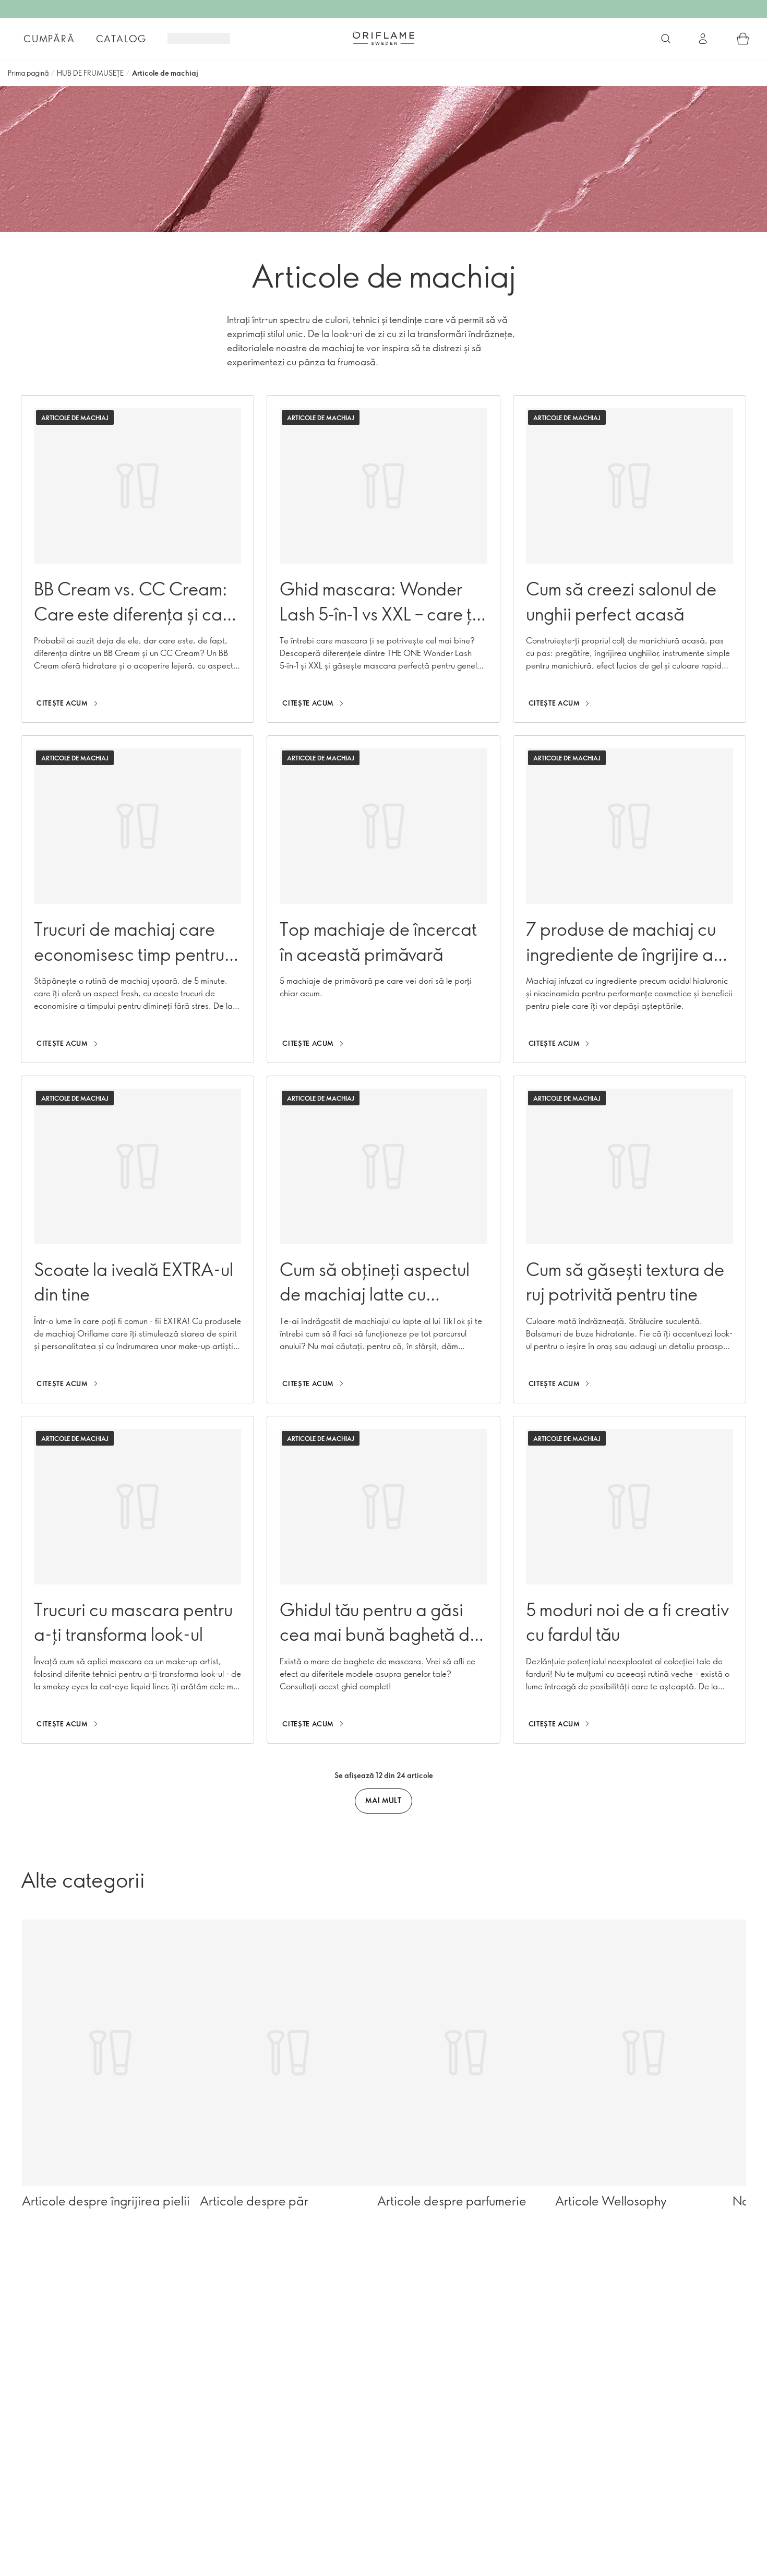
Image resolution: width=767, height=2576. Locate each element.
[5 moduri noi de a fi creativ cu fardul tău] (630, 1580)
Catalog (122, 39)
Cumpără (49, 39)
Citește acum (62, 703)
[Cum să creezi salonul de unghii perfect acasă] (630, 559)
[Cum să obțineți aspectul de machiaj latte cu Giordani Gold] (383, 1239)
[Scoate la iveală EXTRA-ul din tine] (137, 1239)
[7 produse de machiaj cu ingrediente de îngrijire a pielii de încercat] (630, 899)
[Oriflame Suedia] (383, 38)
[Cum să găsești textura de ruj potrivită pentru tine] (630, 1239)
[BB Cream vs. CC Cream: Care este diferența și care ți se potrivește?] (137, 559)
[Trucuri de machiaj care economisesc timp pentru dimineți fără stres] (137, 899)
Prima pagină (28, 73)
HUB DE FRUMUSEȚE (90, 73)
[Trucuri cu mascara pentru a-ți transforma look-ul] (137, 1580)
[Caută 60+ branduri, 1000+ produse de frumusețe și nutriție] (666, 39)
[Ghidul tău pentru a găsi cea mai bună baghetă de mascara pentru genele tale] (383, 1580)
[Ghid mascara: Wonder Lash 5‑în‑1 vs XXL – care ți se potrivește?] (383, 559)
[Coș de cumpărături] (743, 39)
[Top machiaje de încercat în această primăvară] (383, 899)
